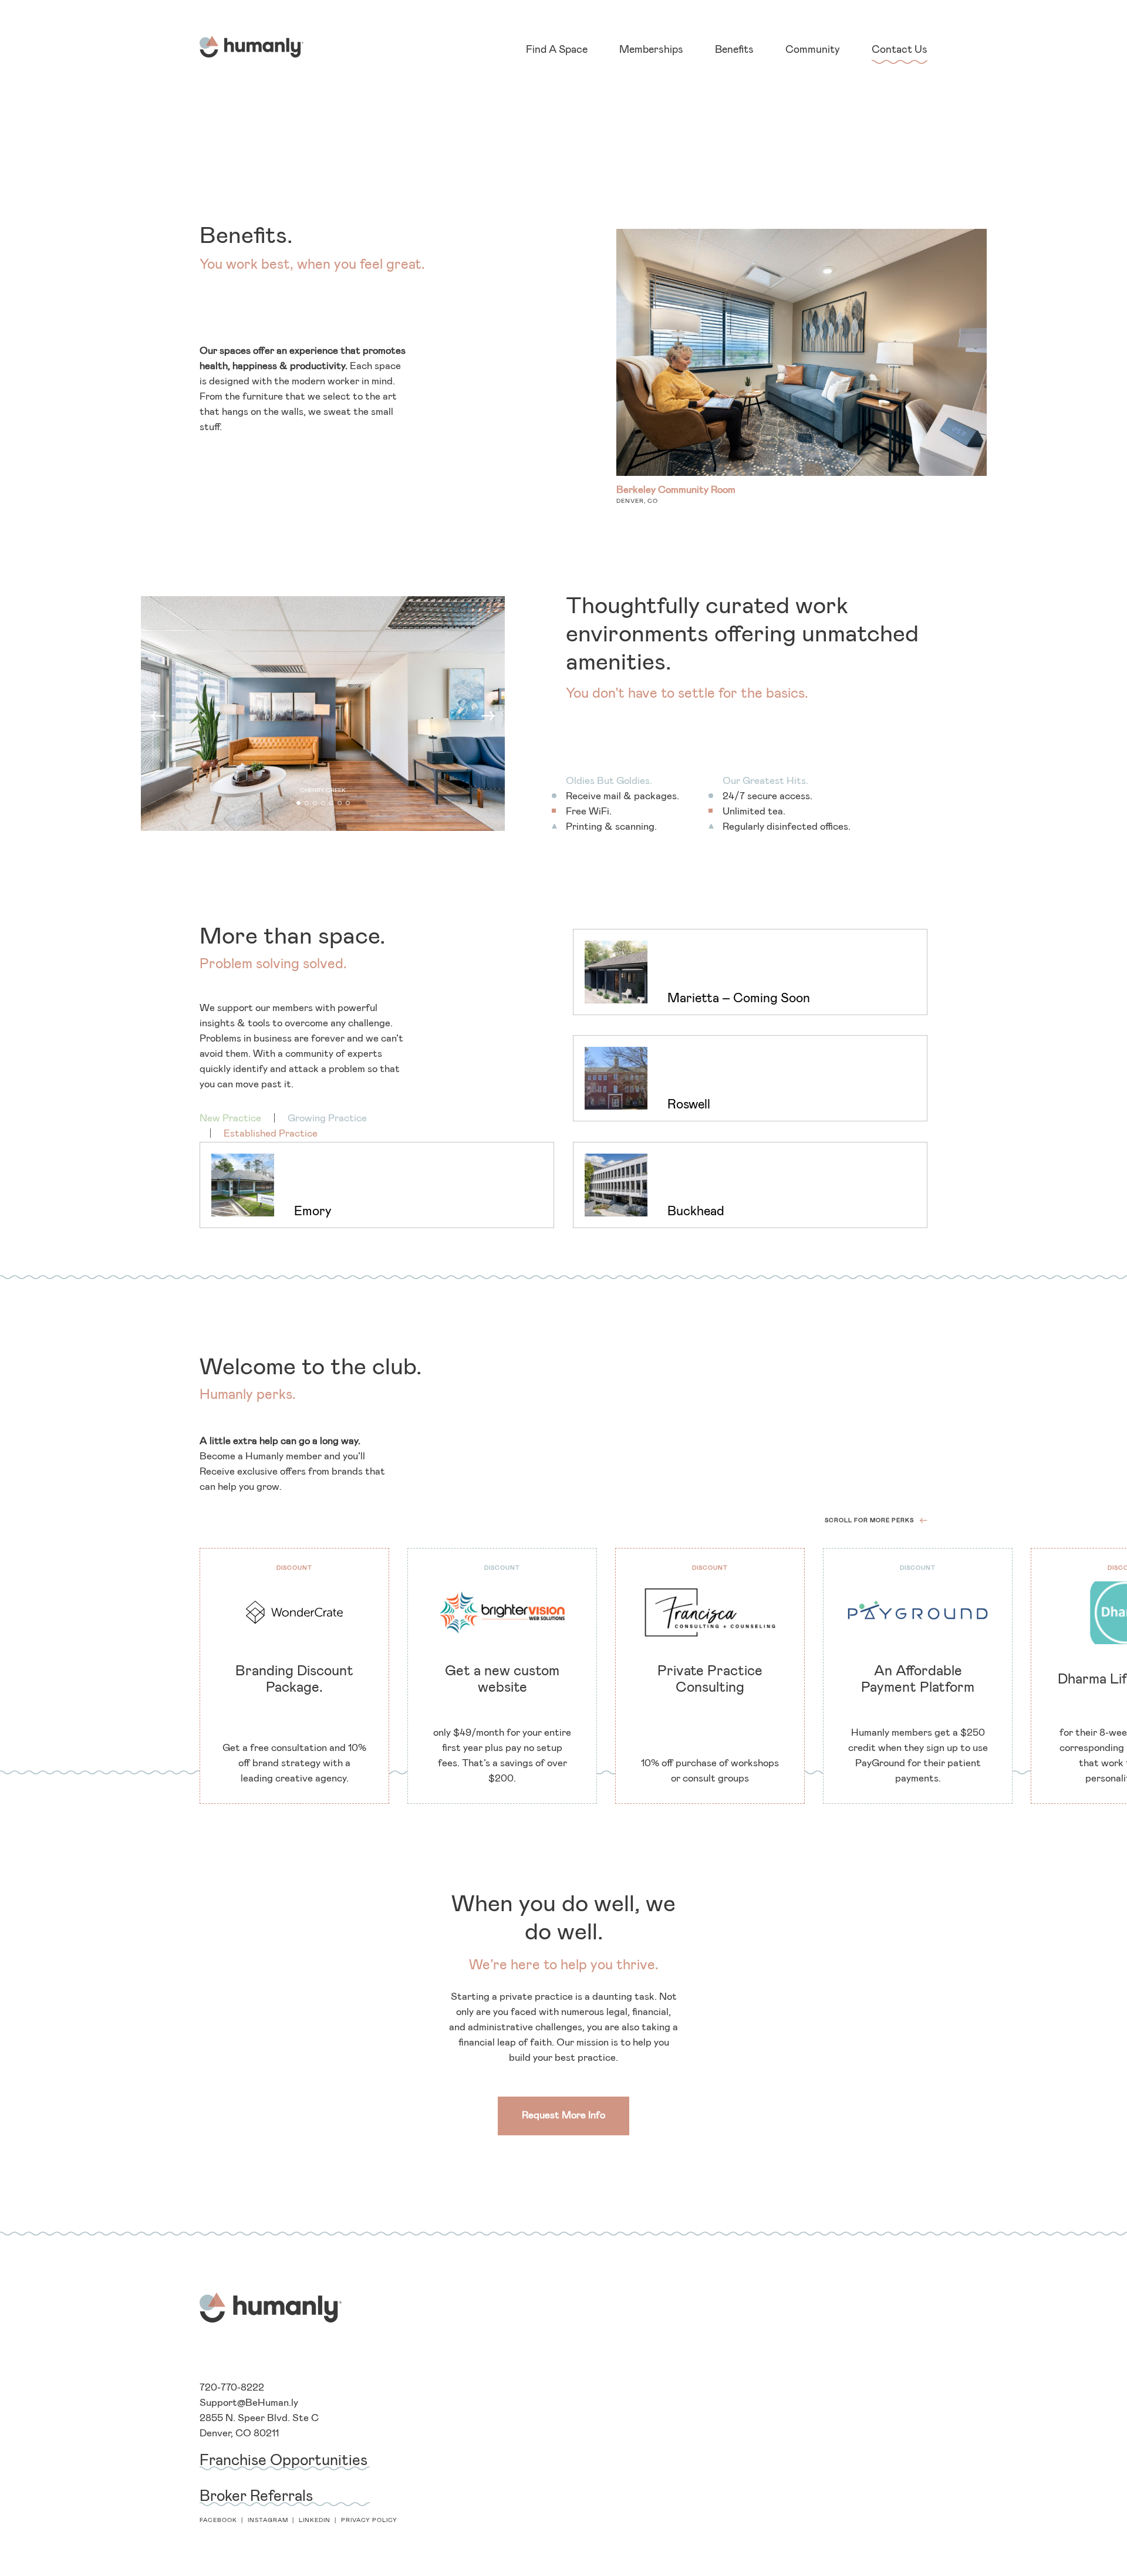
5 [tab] (333, 804)
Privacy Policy (369, 2520)
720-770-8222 (232, 2388)
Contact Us (900, 50)
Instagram (268, 2520)
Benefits (734, 50)
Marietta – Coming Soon (739, 999)
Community (813, 50)
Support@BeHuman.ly (249, 2403)
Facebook (218, 2520)
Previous (157, 716)
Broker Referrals (256, 2496)
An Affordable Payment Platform (918, 1679)
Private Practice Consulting (710, 1679)
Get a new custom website (502, 1679)
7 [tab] (349, 804)
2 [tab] (308, 804)
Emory (313, 1212)
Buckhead (696, 1212)
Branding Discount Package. (294, 1679)
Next (488, 716)
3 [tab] (316, 804)
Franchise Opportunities (284, 2460)
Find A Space (557, 50)
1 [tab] (300, 804)
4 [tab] (324, 804)
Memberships (651, 50)
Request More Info (563, 2116)
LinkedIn (315, 2520)
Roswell (689, 1105)
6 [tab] (341, 804)
